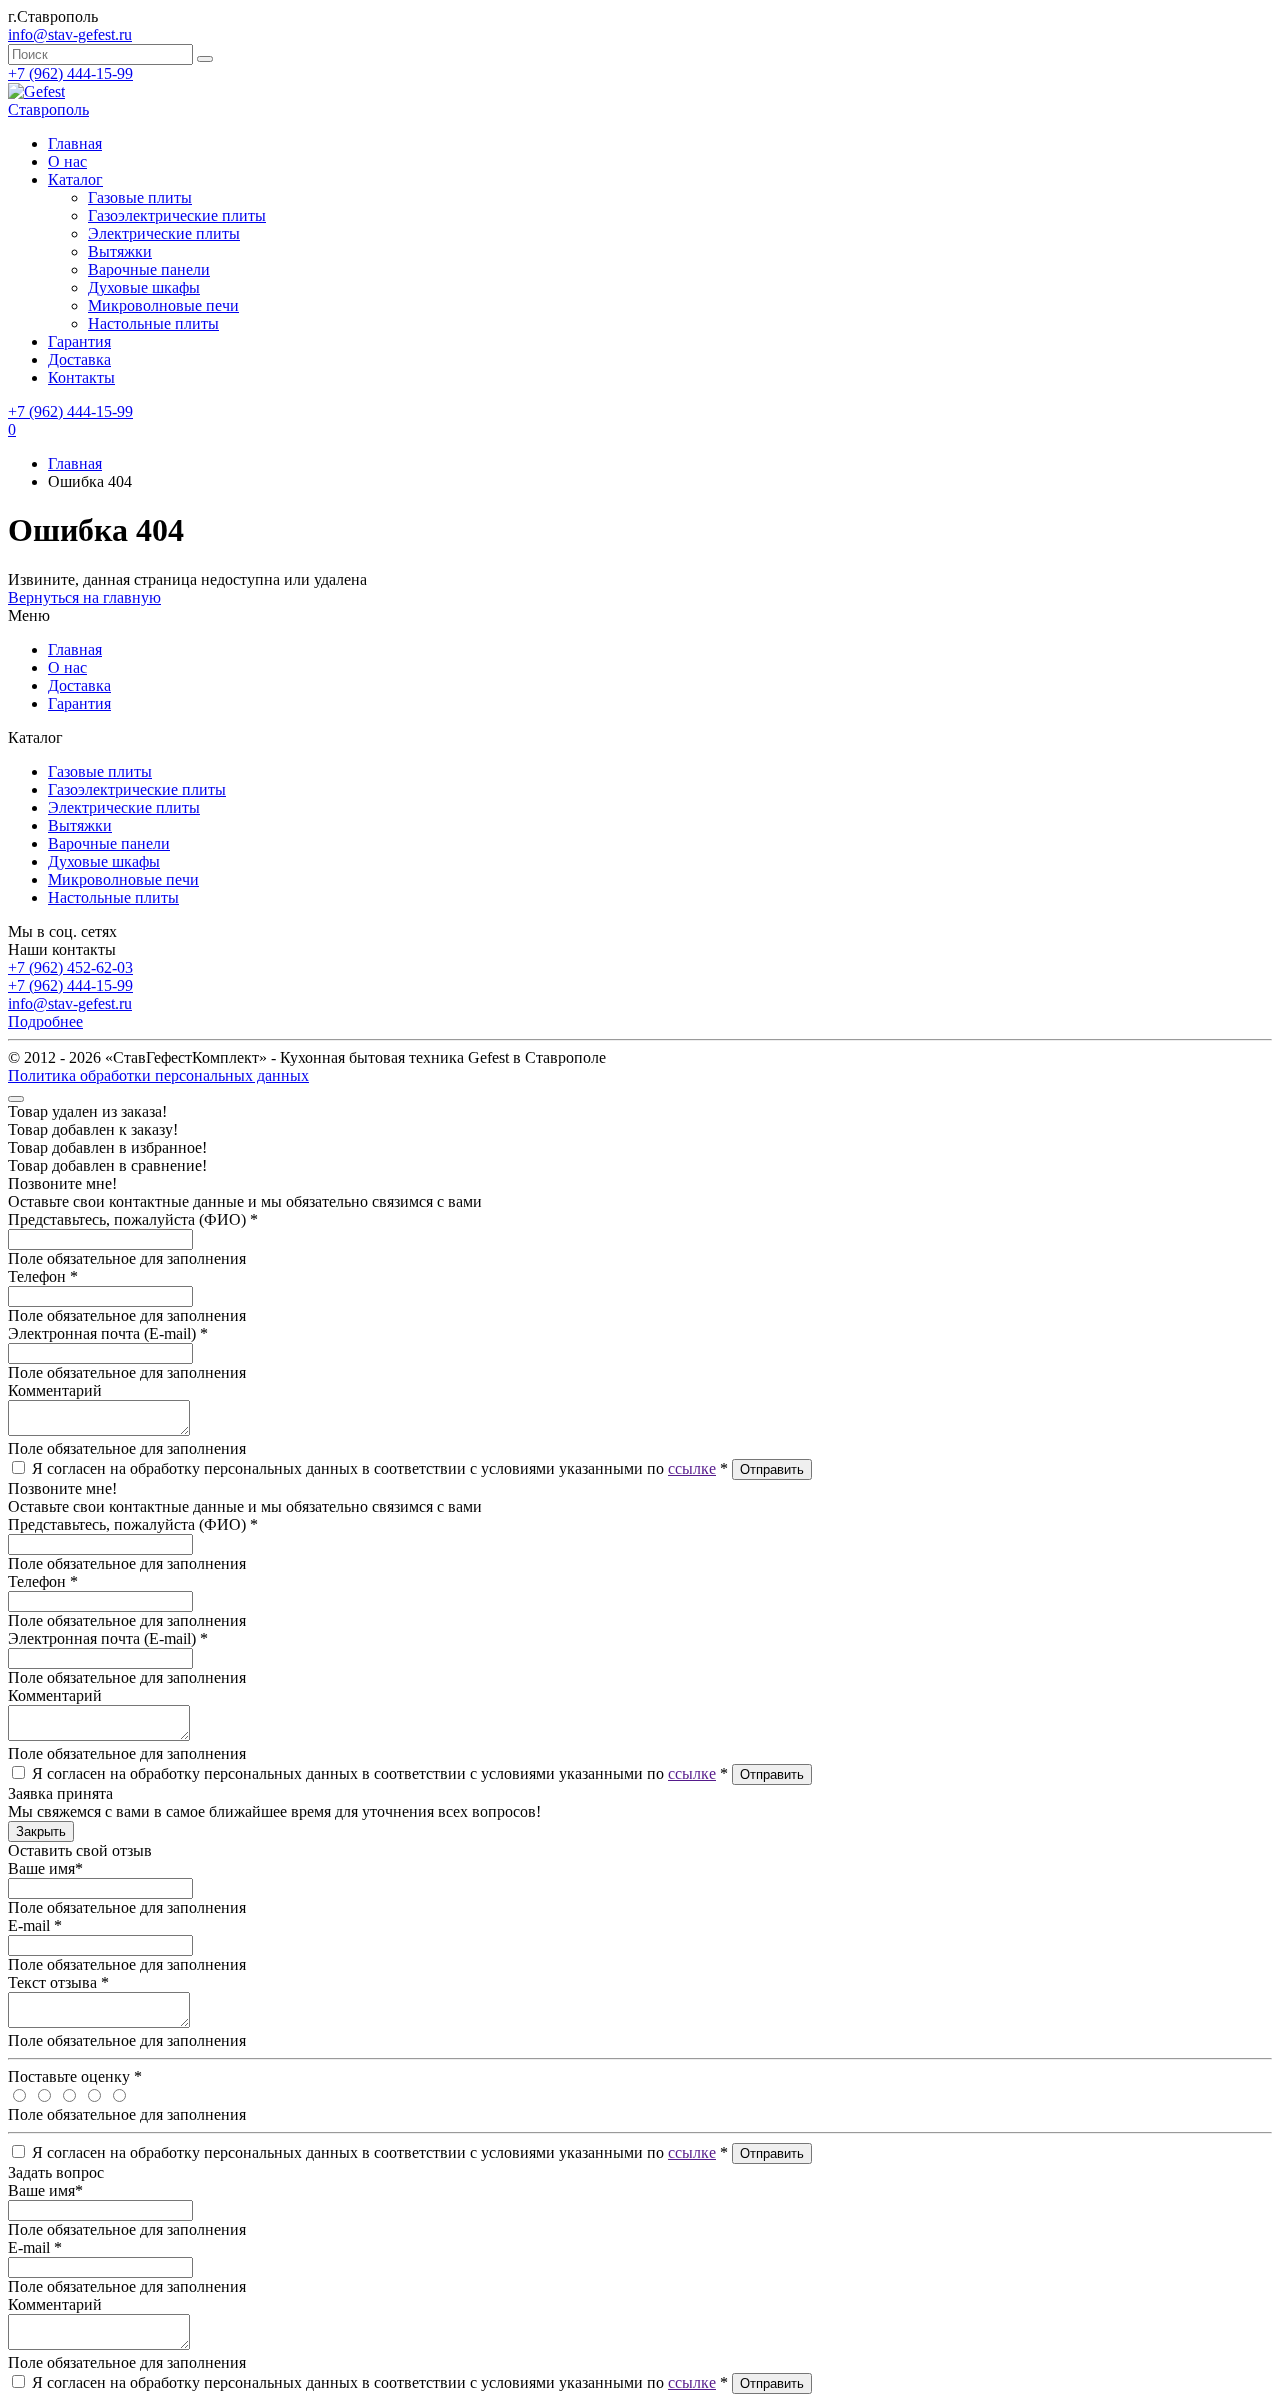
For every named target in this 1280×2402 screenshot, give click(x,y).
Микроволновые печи (163, 305)
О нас (67, 161)
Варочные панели (149, 269)
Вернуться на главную (84, 597)
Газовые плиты (140, 197)
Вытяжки (120, 251)
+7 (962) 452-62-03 (70, 967)
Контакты (81, 377)
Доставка (79, 359)
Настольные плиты (153, 323)
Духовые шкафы (144, 287)
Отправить (772, 1469)
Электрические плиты (164, 233)
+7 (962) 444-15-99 (70, 73)
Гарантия (79, 341)
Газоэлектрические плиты (177, 215)
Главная (75, 463)
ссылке (692, 1468)
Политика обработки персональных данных (158, 1075)
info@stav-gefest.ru (70, 1003)
